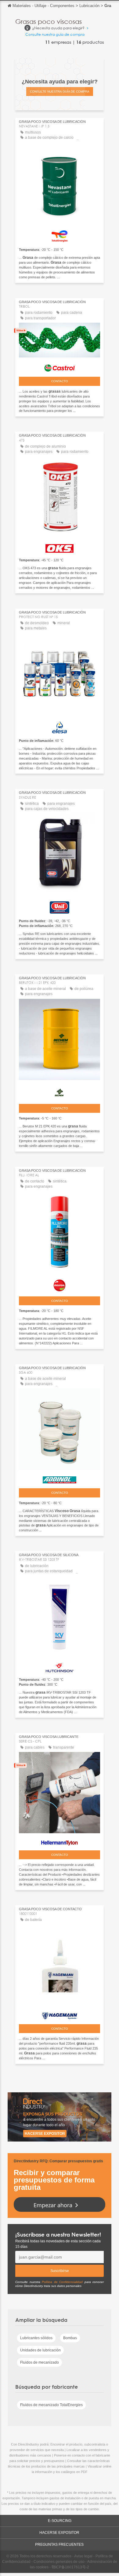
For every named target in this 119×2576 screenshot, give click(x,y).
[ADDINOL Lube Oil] (60, 1478)
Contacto (60, 381)
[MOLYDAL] (60, 1284)
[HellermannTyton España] (60, 1841)
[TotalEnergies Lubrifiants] (60, 235)
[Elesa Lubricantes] (60, 726)
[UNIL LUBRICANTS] (60, 906)
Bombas (70, 2338)
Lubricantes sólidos (36, 2338)
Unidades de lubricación (40, 2350)
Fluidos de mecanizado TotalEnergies (51, 2405)
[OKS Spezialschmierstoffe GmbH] (60, 547)
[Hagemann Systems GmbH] (60, 2014)
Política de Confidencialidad (62, 2282)
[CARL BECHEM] (60, 1091)
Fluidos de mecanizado (40, 2362)
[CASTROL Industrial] (60, 366)
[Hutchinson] (60, 1666)
